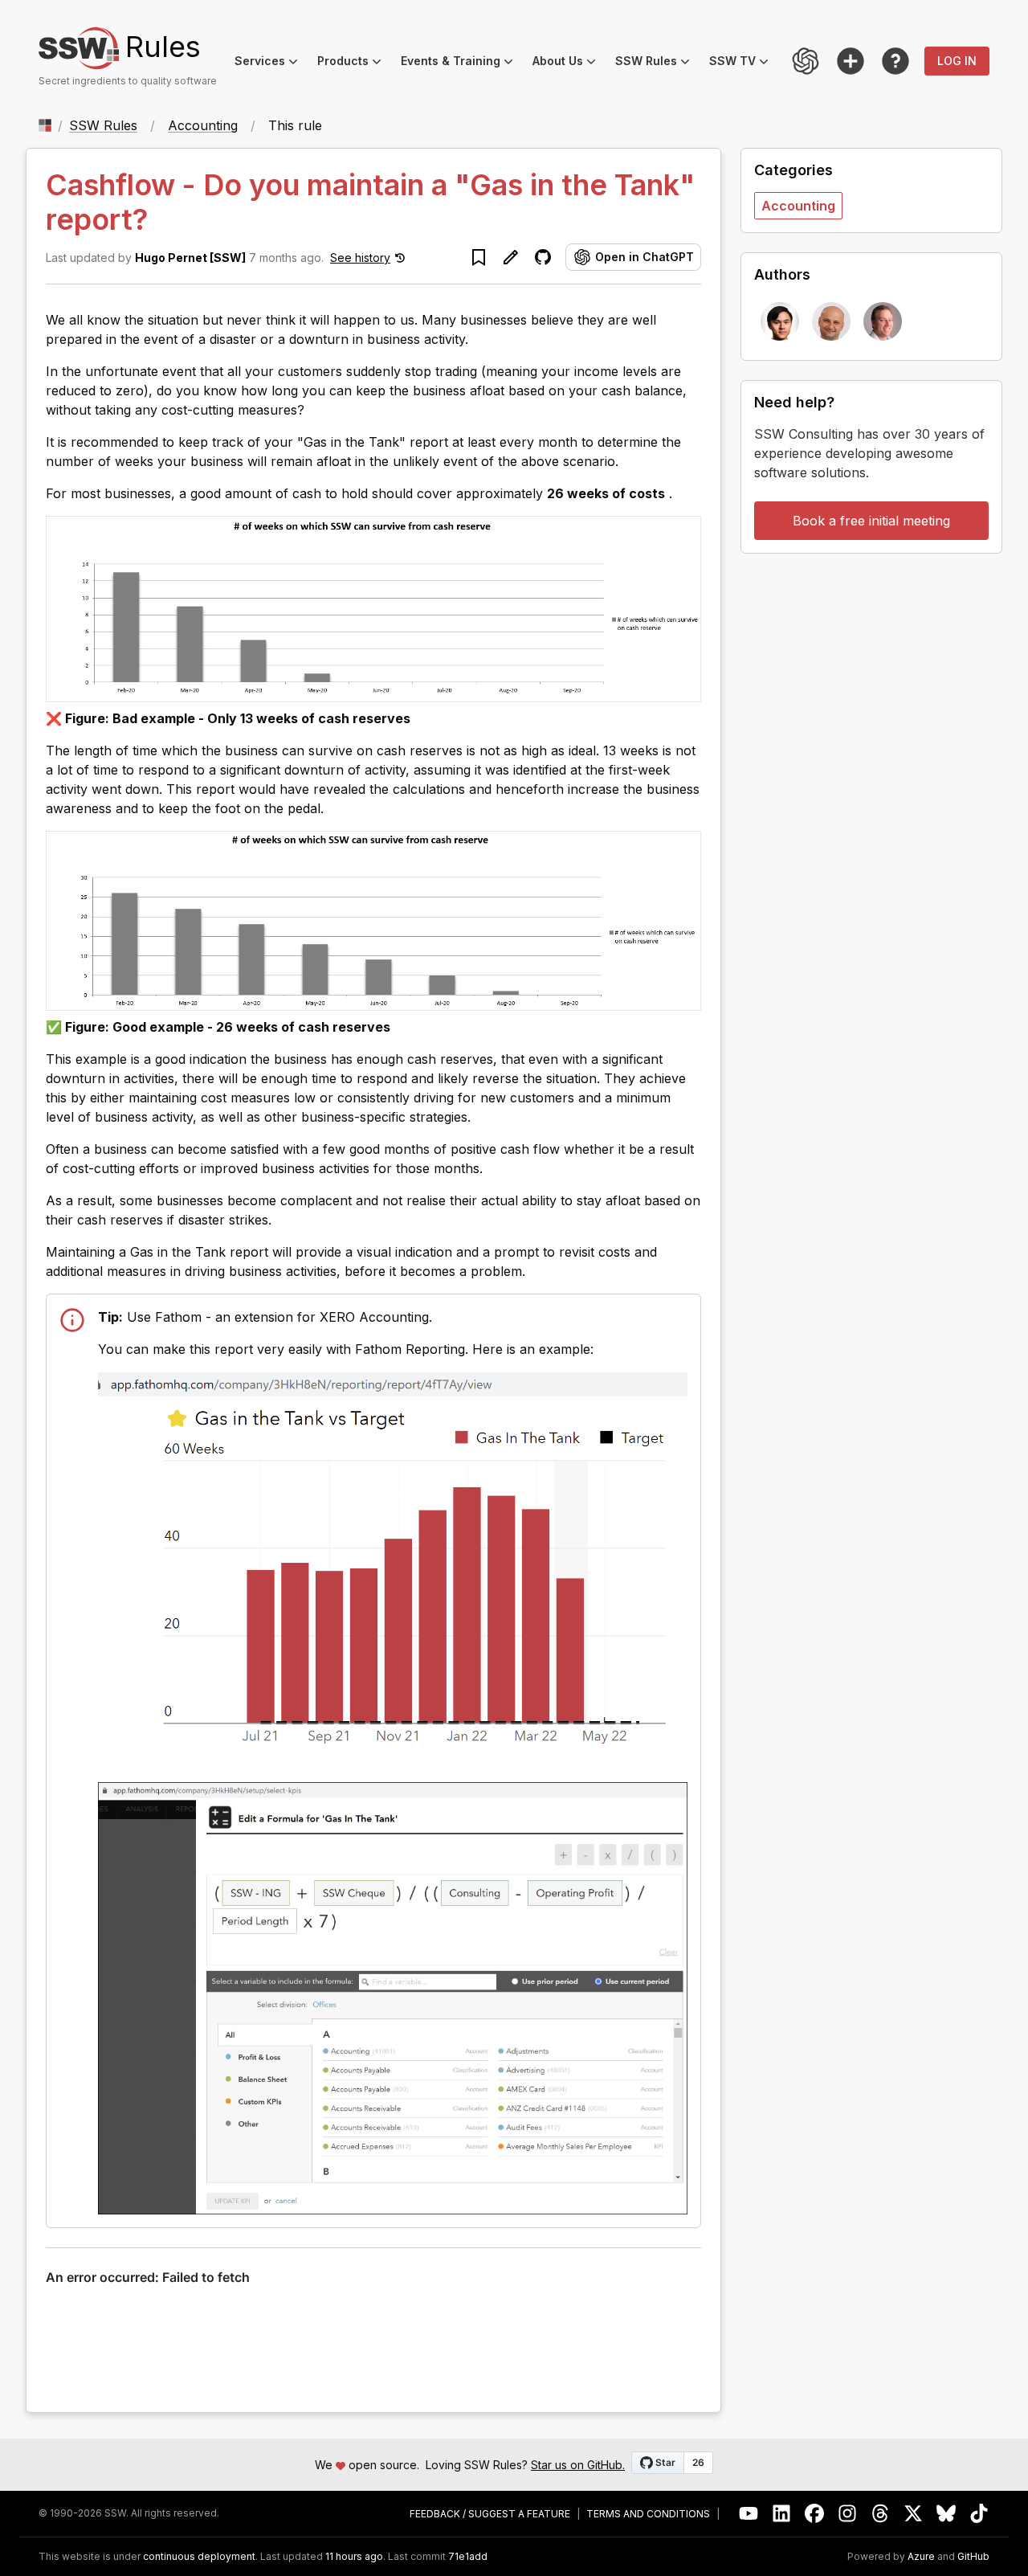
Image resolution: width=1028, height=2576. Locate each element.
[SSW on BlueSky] (946, 2514)
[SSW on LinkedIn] (782, 2514)
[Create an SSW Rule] (851, 61)
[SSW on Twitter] (914, 2514)
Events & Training (462, 63)
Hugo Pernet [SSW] (190, 258)
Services (271, 63)
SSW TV (744, 63)
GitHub (973, 2557)
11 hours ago (354, 2556)
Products (354, 63)
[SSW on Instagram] (848, 2514)
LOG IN (957, 61)
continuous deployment (199, 2557)
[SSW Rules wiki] (895, 61)
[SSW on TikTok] (979, 2514)
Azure (921, 2557)
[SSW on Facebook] (815, 2514)
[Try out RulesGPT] (806, 61)
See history (360, 258)
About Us (569, 63)
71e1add (468, 2557)
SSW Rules (657, 63)
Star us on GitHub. (578, 2465)
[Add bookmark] (479, 257)
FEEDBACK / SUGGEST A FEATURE (490, 2514)
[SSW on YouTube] (749, 2514)
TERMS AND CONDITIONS (648, 2514)
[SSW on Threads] (881, 2514)
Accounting (203, 125)
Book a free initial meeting (871, 521)
